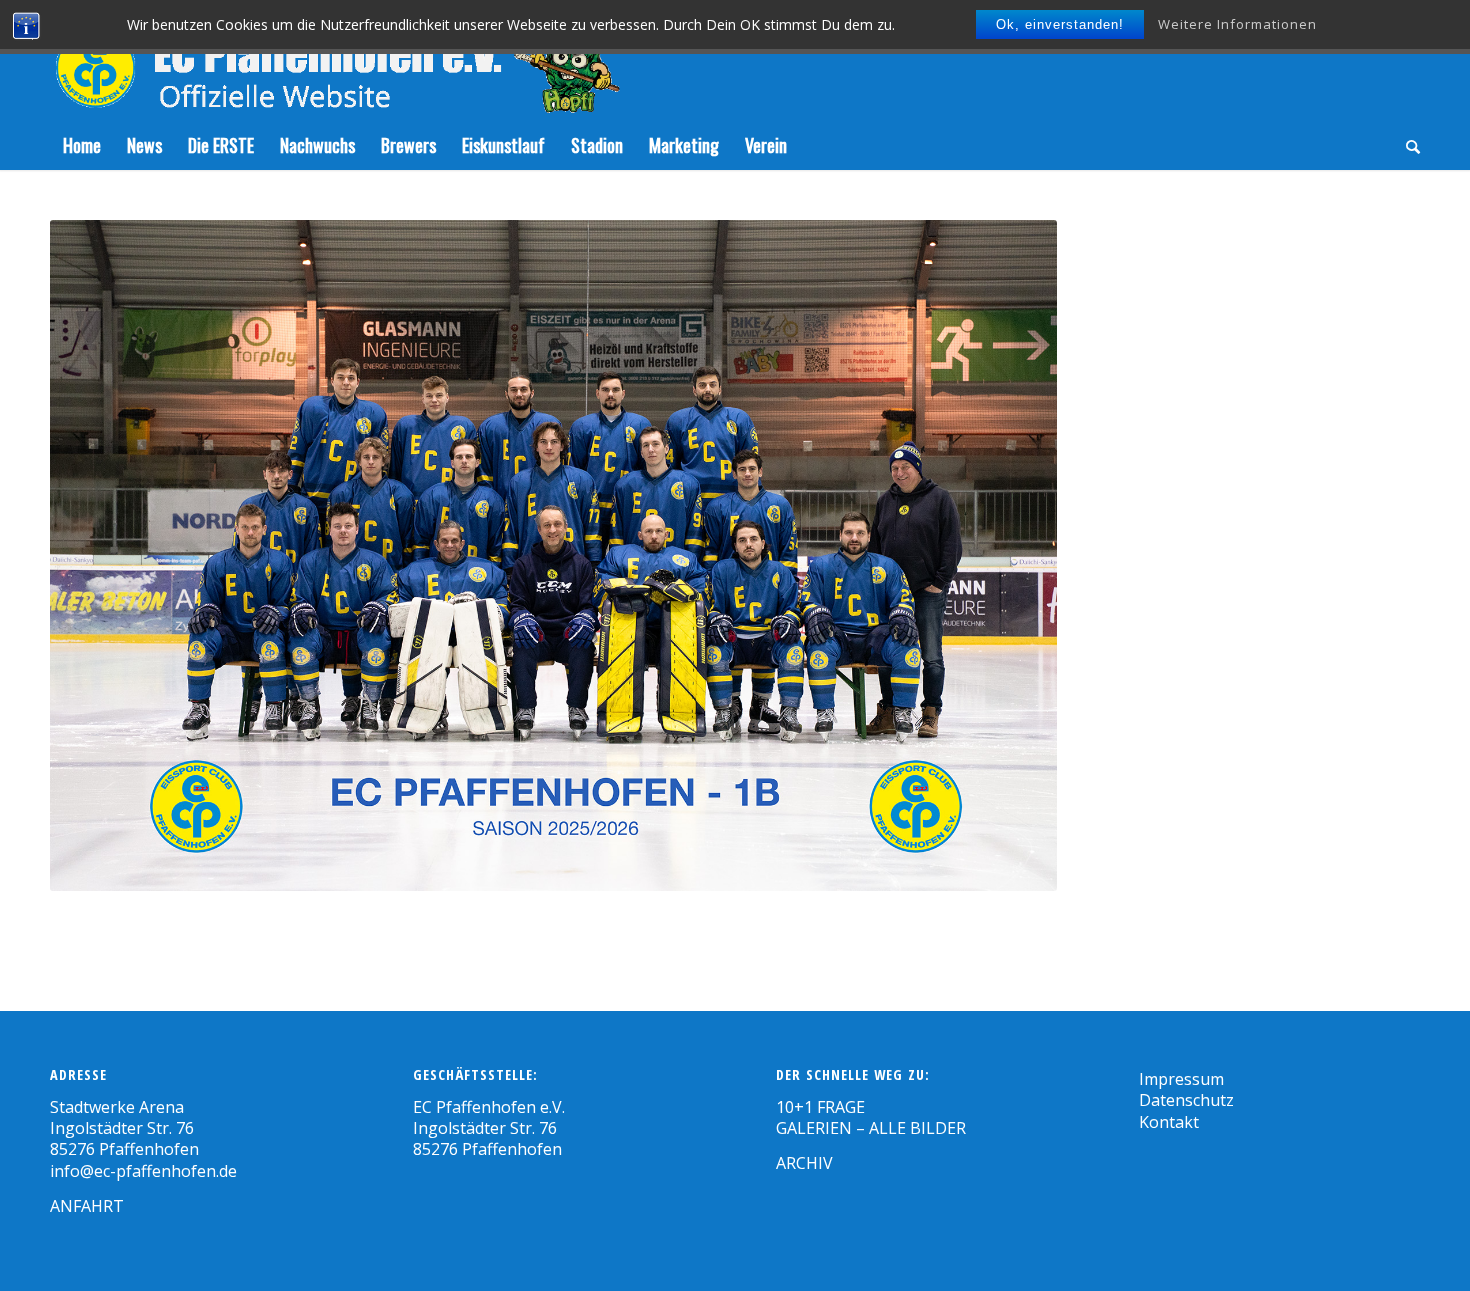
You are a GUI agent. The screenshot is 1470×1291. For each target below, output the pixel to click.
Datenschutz (1186, 1100)
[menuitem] (82, 145)
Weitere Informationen (1237, 24)
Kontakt (1169, 1122)
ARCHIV (804, 1163)
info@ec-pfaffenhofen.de (143, 1171)
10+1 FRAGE (820, 1107)
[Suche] (1406, 145)
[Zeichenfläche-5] (335, 60)
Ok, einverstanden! (1060, 24)
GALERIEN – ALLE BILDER (871, 1128)
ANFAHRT (87, 1206)
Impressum (1181, 1079)
